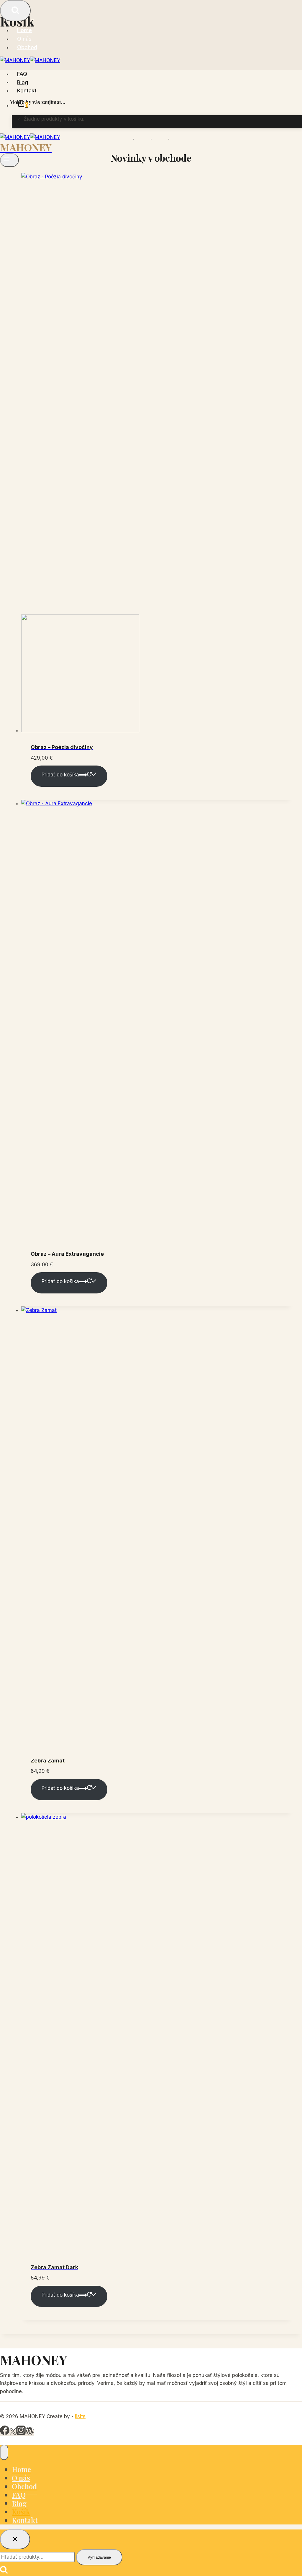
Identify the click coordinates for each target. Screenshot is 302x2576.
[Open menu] (9, 160)
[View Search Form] (15, 11)
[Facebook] (5, 2433)
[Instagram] (21, 2433)
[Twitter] (13, 2433)
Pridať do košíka (60, 775)
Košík (21, 2512)
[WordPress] (30, 2433)
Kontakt (27, 91)
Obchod (27, 47)
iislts (80, 2416)
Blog (23, 82)
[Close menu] (4, 2452)
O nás (24, 39)
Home (24, 30)
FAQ (22, 74)
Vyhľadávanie (99, 2557)
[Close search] (15, 2539)
